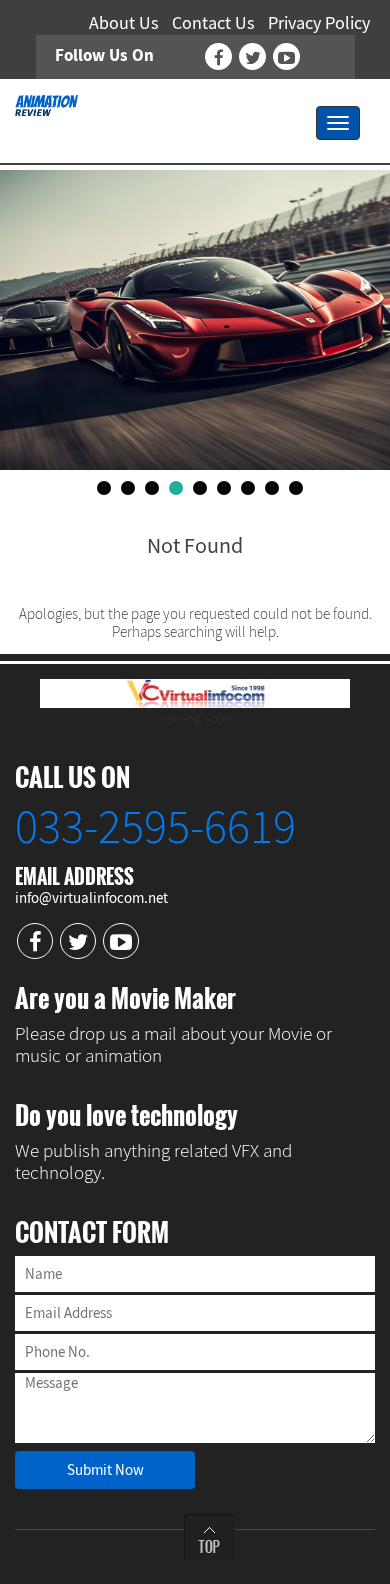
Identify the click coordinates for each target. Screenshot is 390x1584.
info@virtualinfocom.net (91, 897)
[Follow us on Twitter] (252, 56)
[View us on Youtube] (286, 56)
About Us (124, 22)
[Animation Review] (46, 104)
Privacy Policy (319, 22)
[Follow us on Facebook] (218, 56)
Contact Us (213, 22)
